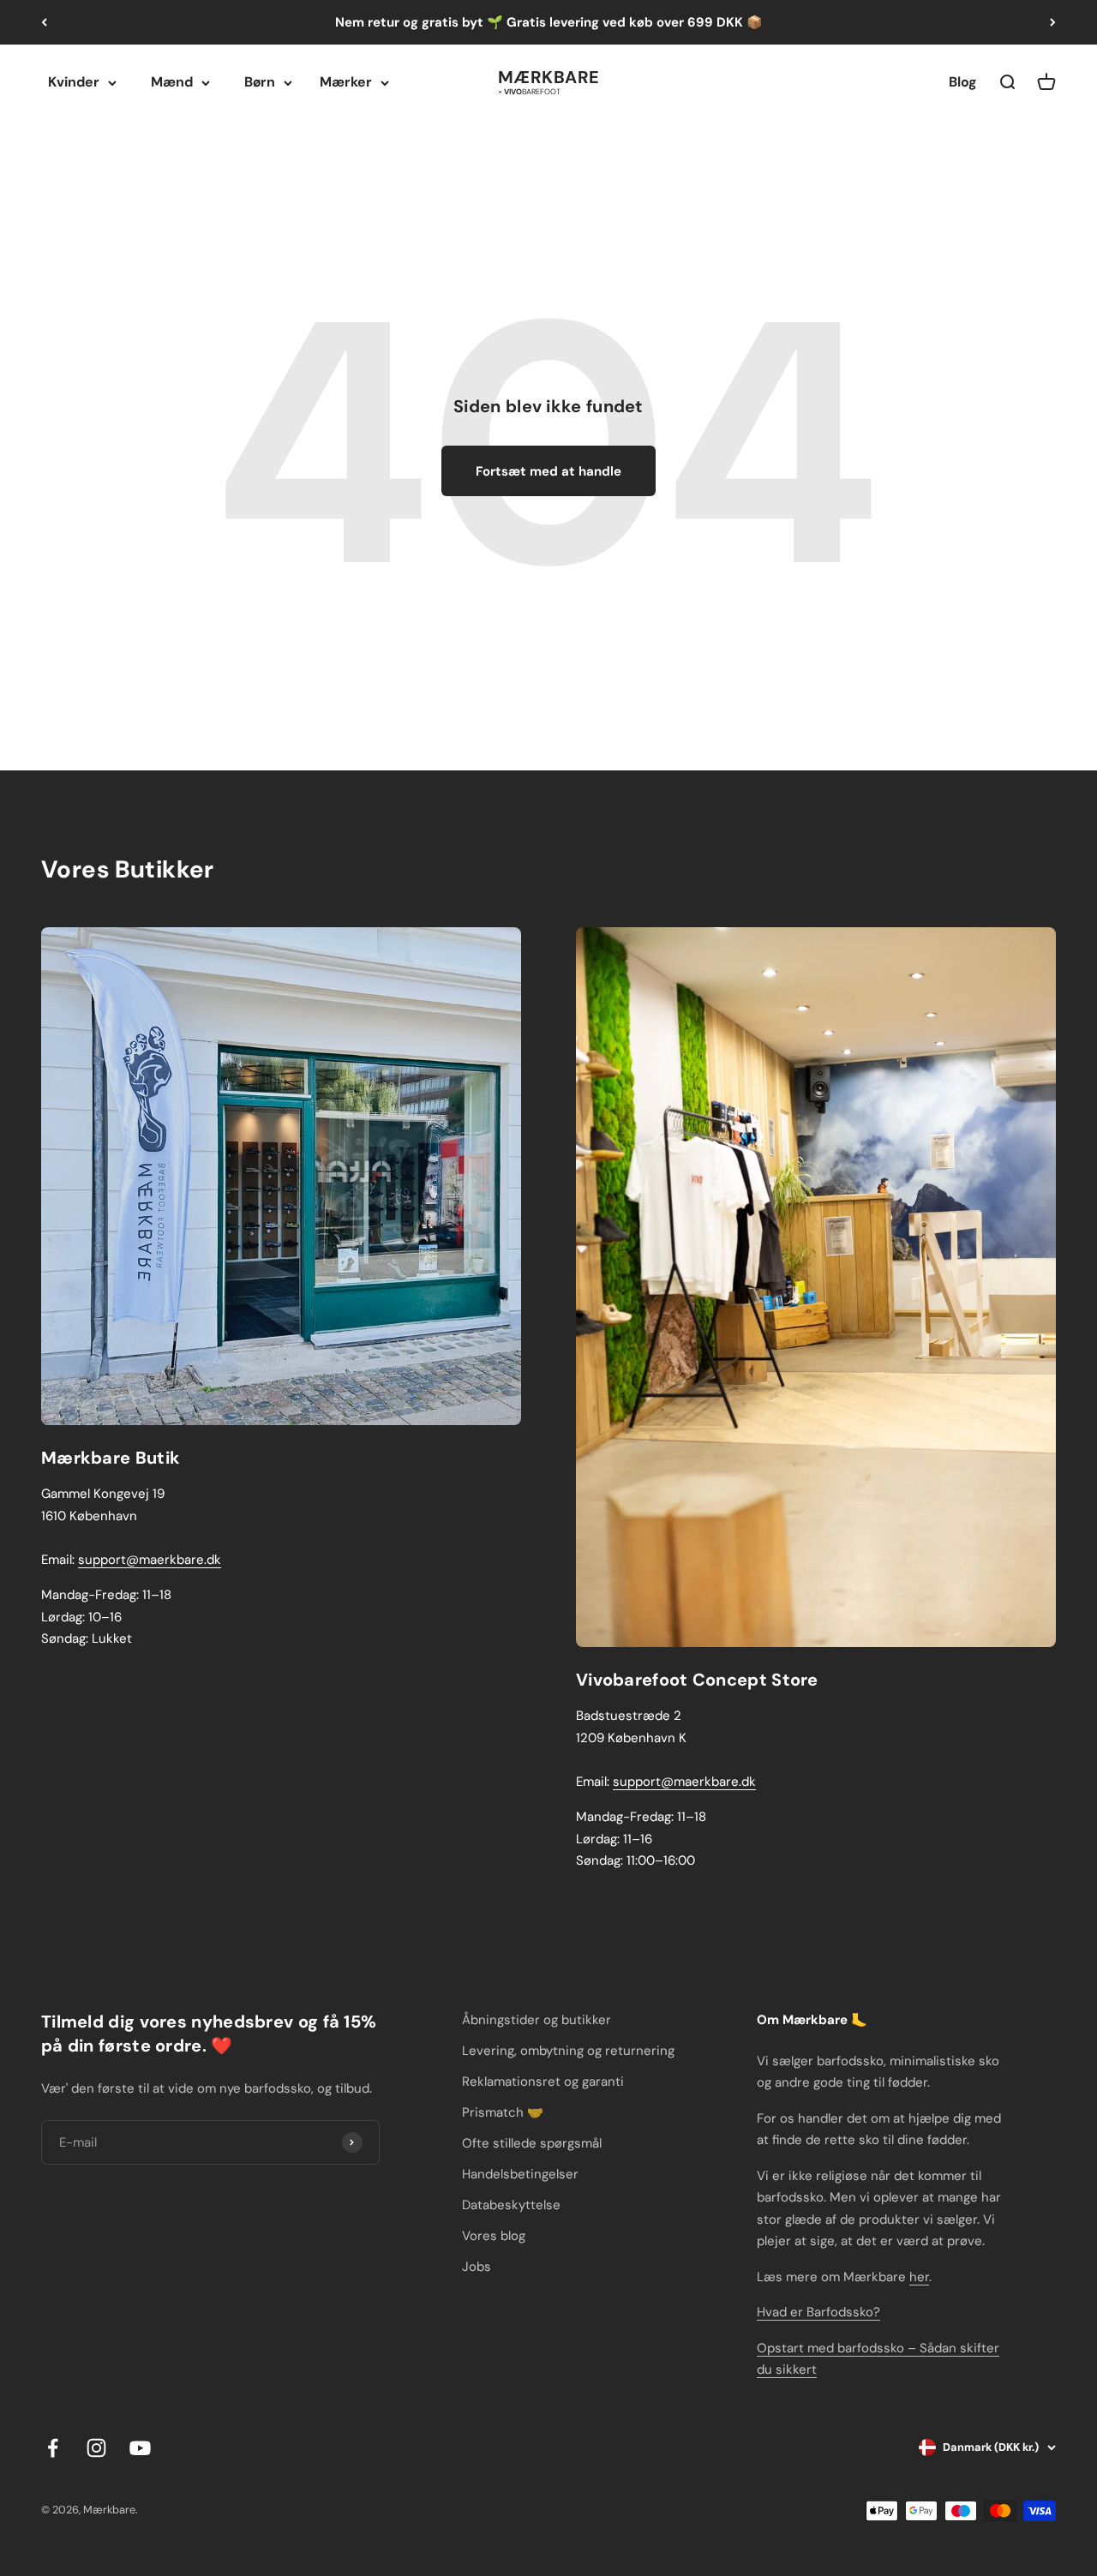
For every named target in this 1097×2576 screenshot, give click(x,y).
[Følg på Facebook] (53, 2448)
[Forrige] (44, 22)
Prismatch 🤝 (503, 2112)
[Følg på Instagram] (96, 2448)
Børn (260, 82)
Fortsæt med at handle (548, 471)
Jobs (477, 2267)
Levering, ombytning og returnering (568, 2051)
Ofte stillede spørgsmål (532, 2143)
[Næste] (1053, 22)
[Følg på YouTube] (140, 2448)
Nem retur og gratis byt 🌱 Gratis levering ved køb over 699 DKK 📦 (549, 22)
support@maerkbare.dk (150, 1560)
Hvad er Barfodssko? (818, 2312)
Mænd (172, 82)
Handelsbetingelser (520, 2174)
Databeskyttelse (511, 2205)
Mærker (346, 82)
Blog (963, 82)
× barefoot (529, 90)
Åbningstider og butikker (537, 2020)
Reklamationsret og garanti (543, 2082)
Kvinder (74, 82)
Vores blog (494, 2236)
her (919, 2277)
